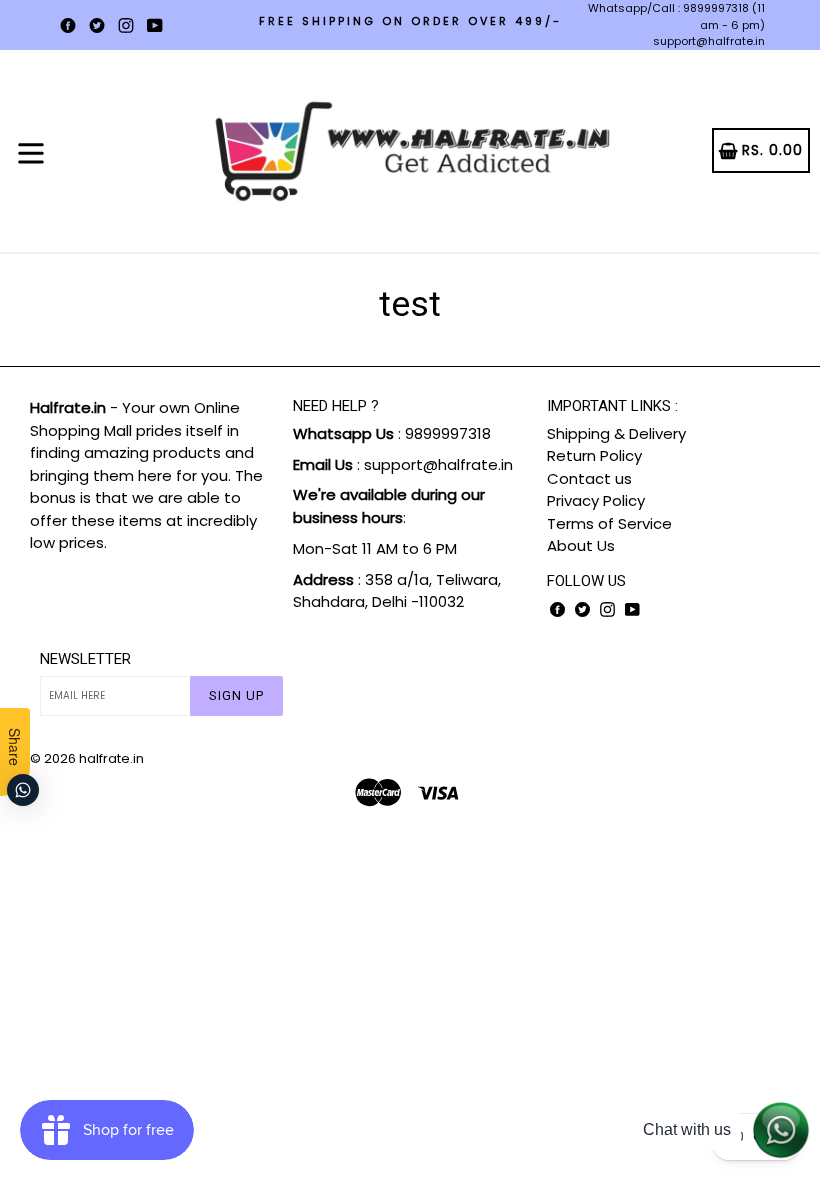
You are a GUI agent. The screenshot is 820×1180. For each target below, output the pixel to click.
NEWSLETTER (85, 659)
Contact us (589, 478)
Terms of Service (609, 523)
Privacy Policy (596, 500)
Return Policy (594, 455)
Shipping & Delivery (616, 433)
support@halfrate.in (709, 41)
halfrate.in (111, 758)
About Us (581, 545)
